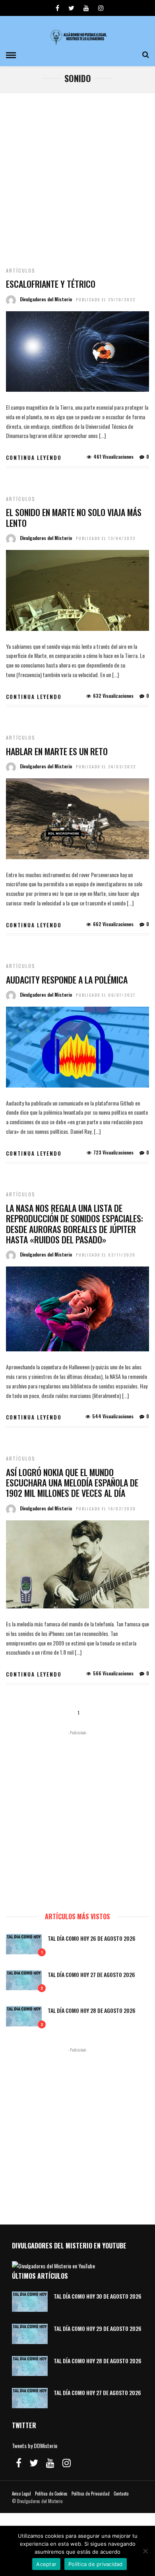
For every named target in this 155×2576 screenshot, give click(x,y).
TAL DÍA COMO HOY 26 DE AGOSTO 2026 (92, 1938)
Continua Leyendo (34, 457)
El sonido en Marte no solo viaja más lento (74, 517)
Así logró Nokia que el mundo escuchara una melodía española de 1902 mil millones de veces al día (72, 1483)
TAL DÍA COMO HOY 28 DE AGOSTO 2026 (92, 2010)
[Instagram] (101, 8)
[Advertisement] (77, 175)
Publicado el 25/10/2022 (106, 299)
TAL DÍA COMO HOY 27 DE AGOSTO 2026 (91, 1974)
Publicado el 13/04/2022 (106, 538)
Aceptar (46, 2564)
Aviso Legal (21, 2494)
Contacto (121, 2494)
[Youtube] (86, 8)
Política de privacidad (96, 2564)
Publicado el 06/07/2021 (106, 995)
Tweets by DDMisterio (35, 2445)
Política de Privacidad (91, 2494)
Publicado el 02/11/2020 (106, 1255)
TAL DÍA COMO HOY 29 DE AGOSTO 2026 (98, 2328)
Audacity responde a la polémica (67, 980)
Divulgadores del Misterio (46, 299)
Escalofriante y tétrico (51, 284)
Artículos (21, 270)
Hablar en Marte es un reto (57, 751)
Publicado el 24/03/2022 (106, 767)
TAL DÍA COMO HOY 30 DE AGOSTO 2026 (98, 2296)
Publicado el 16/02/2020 (106, 1509)
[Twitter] (34, 2463)
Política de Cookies (51, 2494)
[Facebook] (19, 2463)
